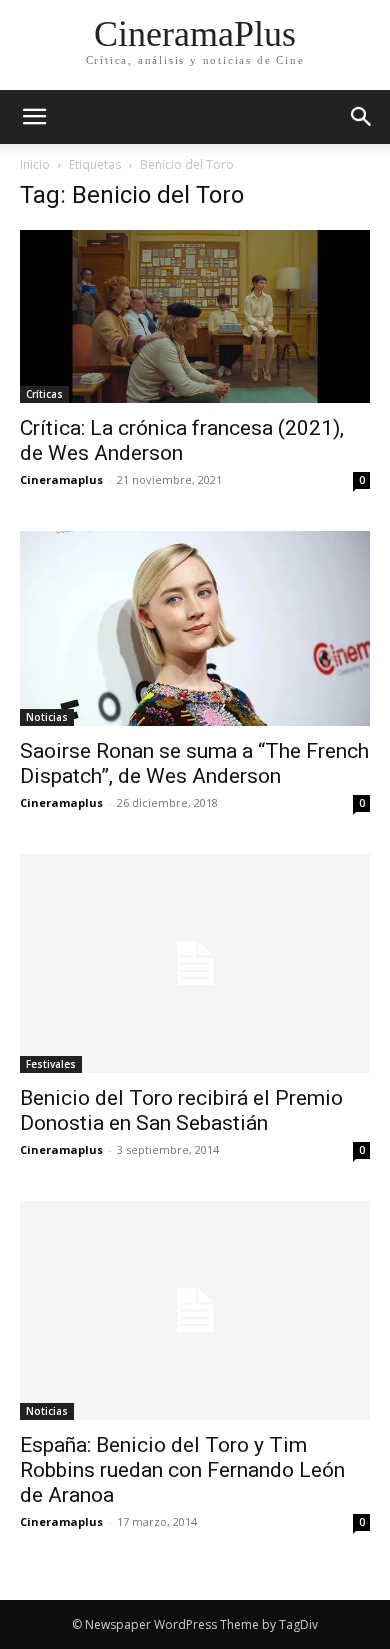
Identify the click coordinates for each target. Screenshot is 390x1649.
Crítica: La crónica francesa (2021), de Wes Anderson (182, 440)
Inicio (35, 164)
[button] (362, 117)
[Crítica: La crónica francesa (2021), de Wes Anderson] (195, 316)
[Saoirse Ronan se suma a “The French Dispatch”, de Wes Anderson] (195, 628)
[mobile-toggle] (34, 117)
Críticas (44, 394)
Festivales (51, 1064)
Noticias (47, 717)
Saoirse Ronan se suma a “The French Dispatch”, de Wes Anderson (194, 763)
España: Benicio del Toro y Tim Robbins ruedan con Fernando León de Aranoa (182, 1470)
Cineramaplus (61, 479)
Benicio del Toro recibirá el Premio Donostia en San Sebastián (181, 1110)
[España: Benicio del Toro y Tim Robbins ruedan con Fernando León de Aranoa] (195, 1310)
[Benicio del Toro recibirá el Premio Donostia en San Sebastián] (195, 963)
